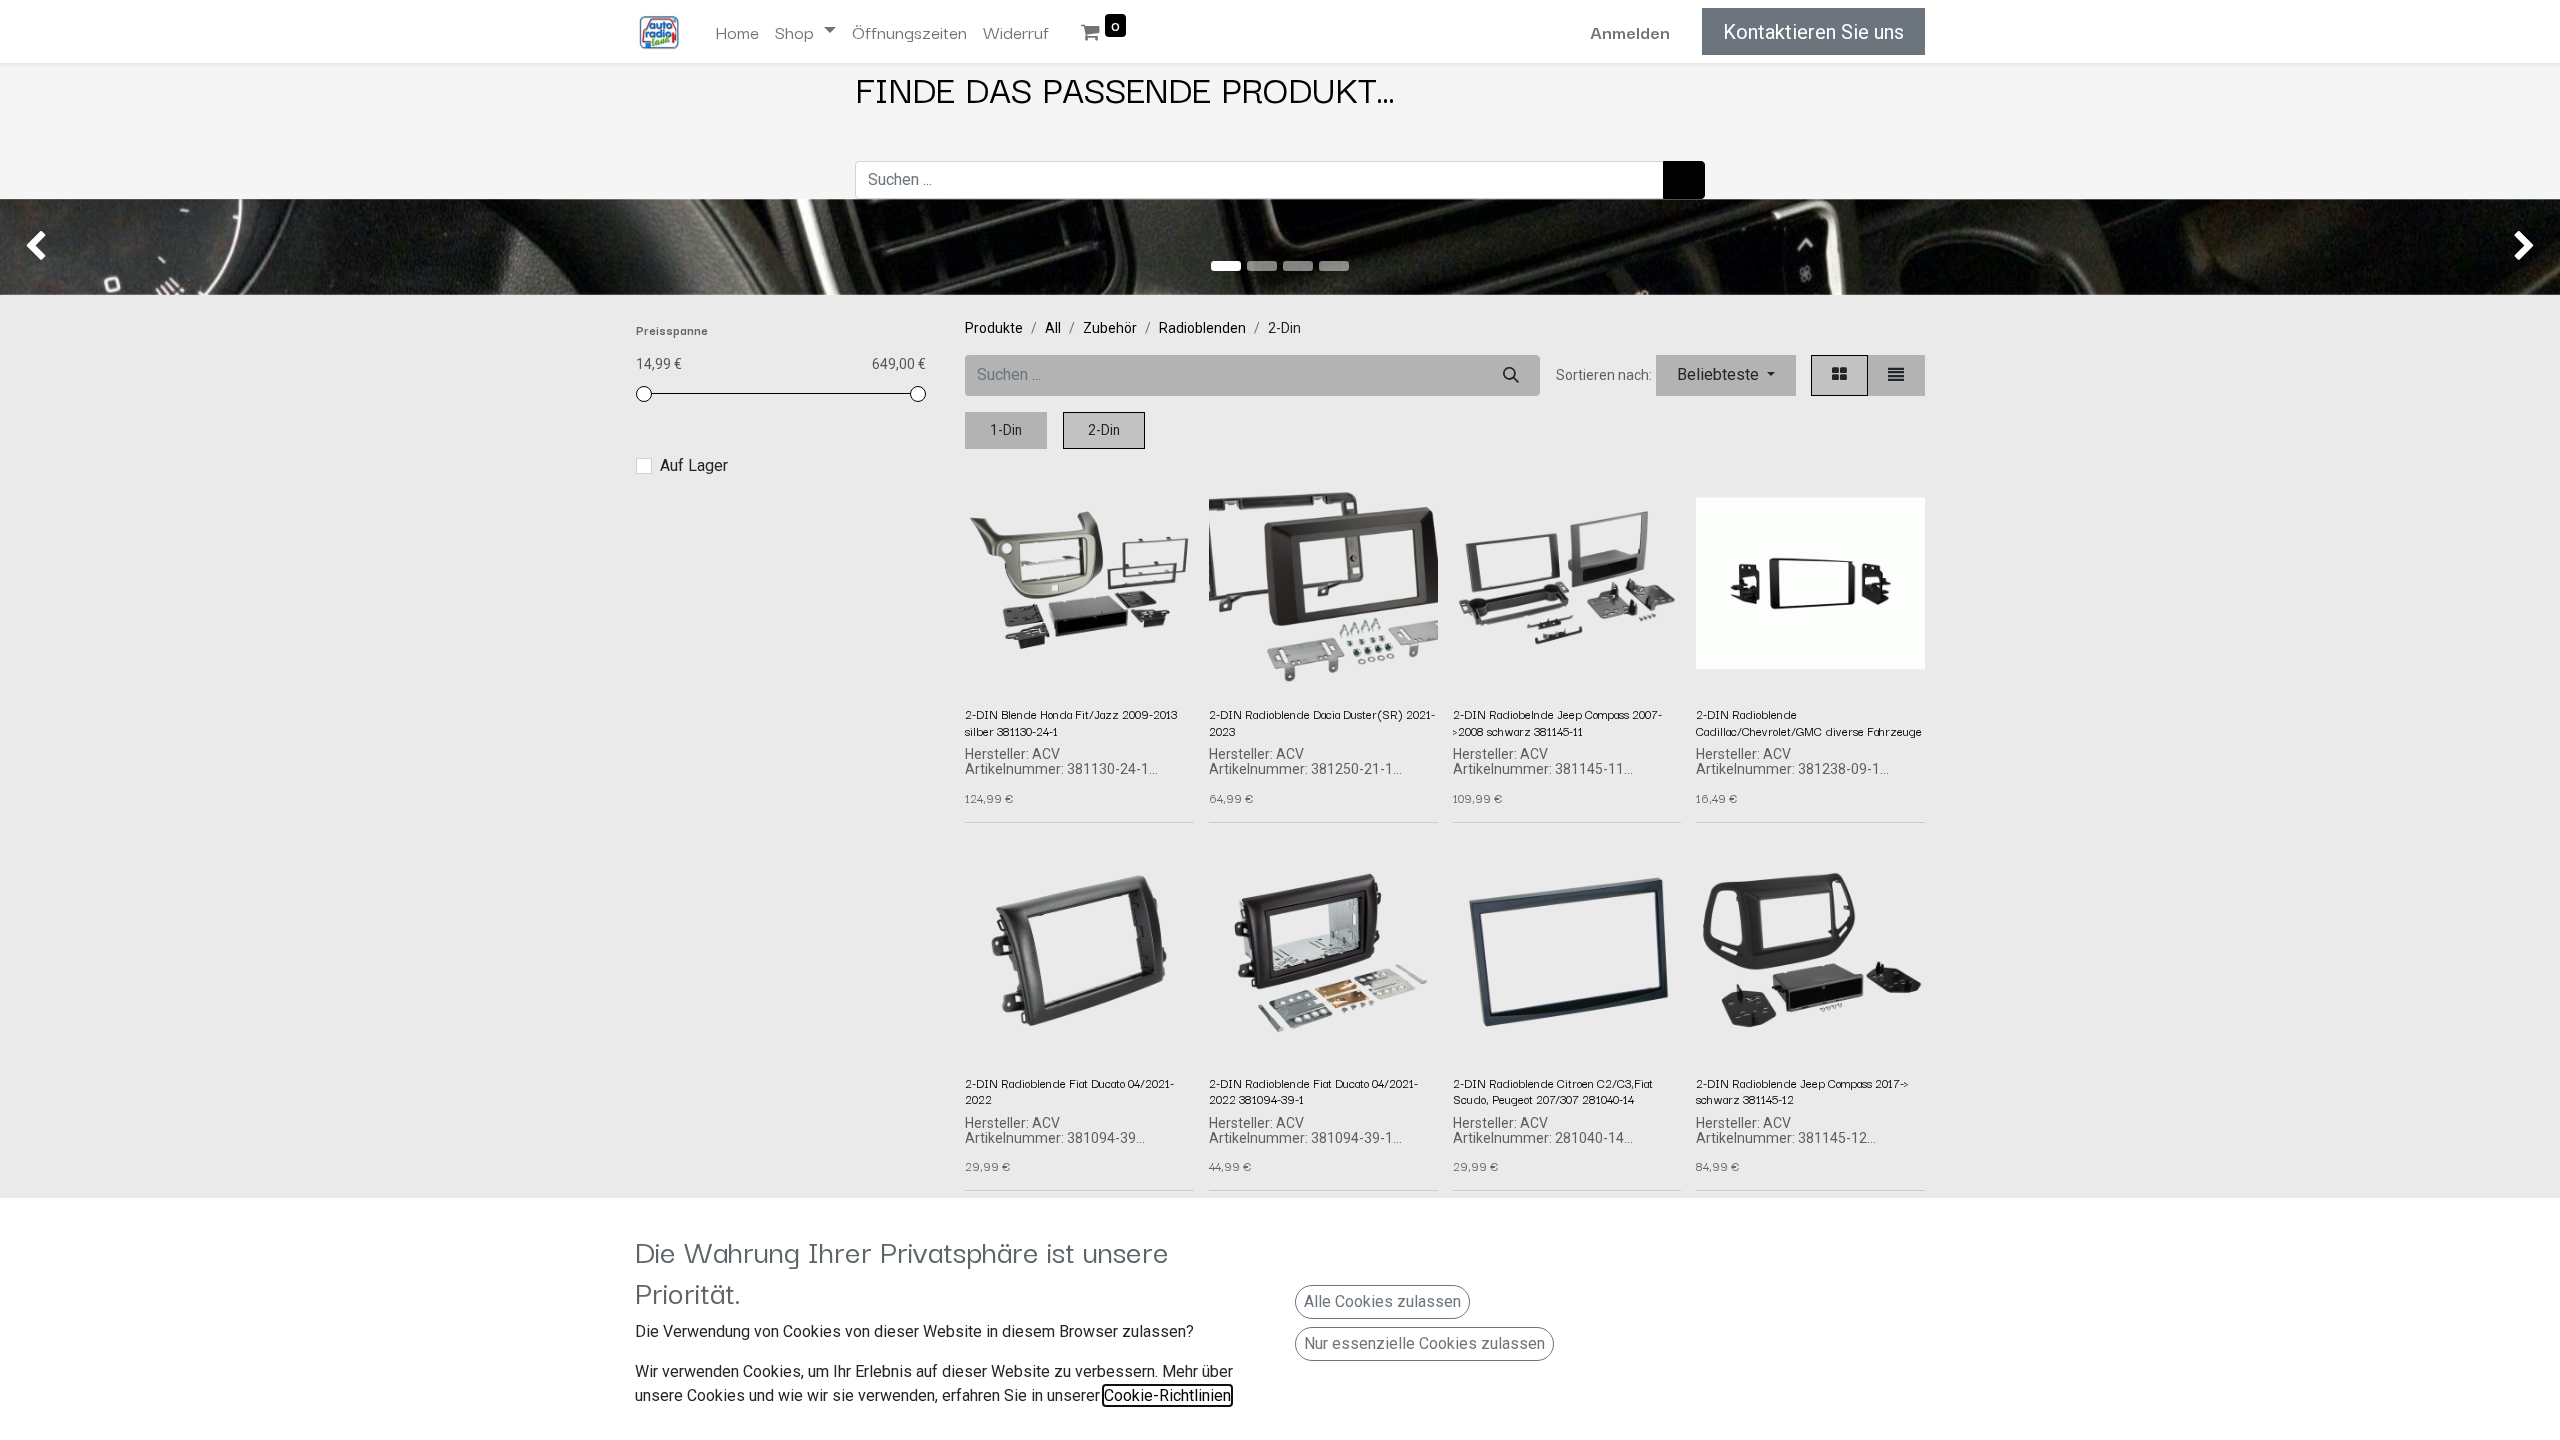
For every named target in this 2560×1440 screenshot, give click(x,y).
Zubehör (1110, 328)
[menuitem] (737, 32)
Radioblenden (1202, 328)
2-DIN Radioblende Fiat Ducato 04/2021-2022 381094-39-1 (1313, 1090)
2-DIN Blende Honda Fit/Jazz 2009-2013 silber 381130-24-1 (1071, 721)
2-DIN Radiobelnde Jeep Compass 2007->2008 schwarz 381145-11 (1557, 721)
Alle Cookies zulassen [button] (1382, 1301)
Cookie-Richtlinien (1167, 1395)
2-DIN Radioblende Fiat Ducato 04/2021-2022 (1069, 1090)
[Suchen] (1684, 180)
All (1053, 328)
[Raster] (1839, 375)
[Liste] (1896, 375)
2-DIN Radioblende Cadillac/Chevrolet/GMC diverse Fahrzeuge (1809, 721)
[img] (102, 247)
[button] (1726, 375)
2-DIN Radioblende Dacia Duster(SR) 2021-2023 (1322, 721)
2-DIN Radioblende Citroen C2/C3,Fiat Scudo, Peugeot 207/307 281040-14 (1553, 1090)
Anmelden (1630, 31)
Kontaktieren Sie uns (1813, 32)
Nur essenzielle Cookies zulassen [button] (1424, 1343)
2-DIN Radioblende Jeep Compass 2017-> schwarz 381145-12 (1802, 1090)
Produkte (994, 328)
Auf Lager (694, 465)
